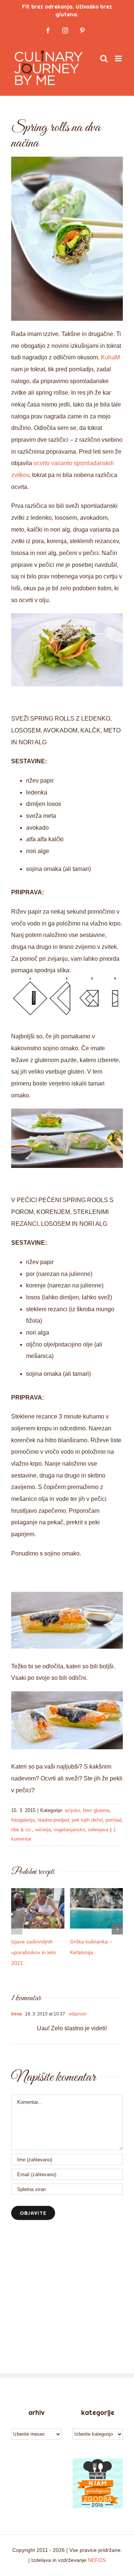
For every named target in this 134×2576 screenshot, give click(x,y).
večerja (43, 1830)
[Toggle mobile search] (104, 58)
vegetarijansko (69, 1830)
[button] (17, 1929)
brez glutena (96, 1810)
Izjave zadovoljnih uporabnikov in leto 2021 (33, 1952)
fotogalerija (23, 1820)
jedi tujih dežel (87, 1820)
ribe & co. (22, 1830)
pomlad (114, 1820)
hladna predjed (53, 1820)
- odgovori (76, 2014)
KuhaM (110, 357)
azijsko (72, 1810)
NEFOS (97, 2560)
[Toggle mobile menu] (119, 58)
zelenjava (98, 1830)
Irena (17, 2014)
